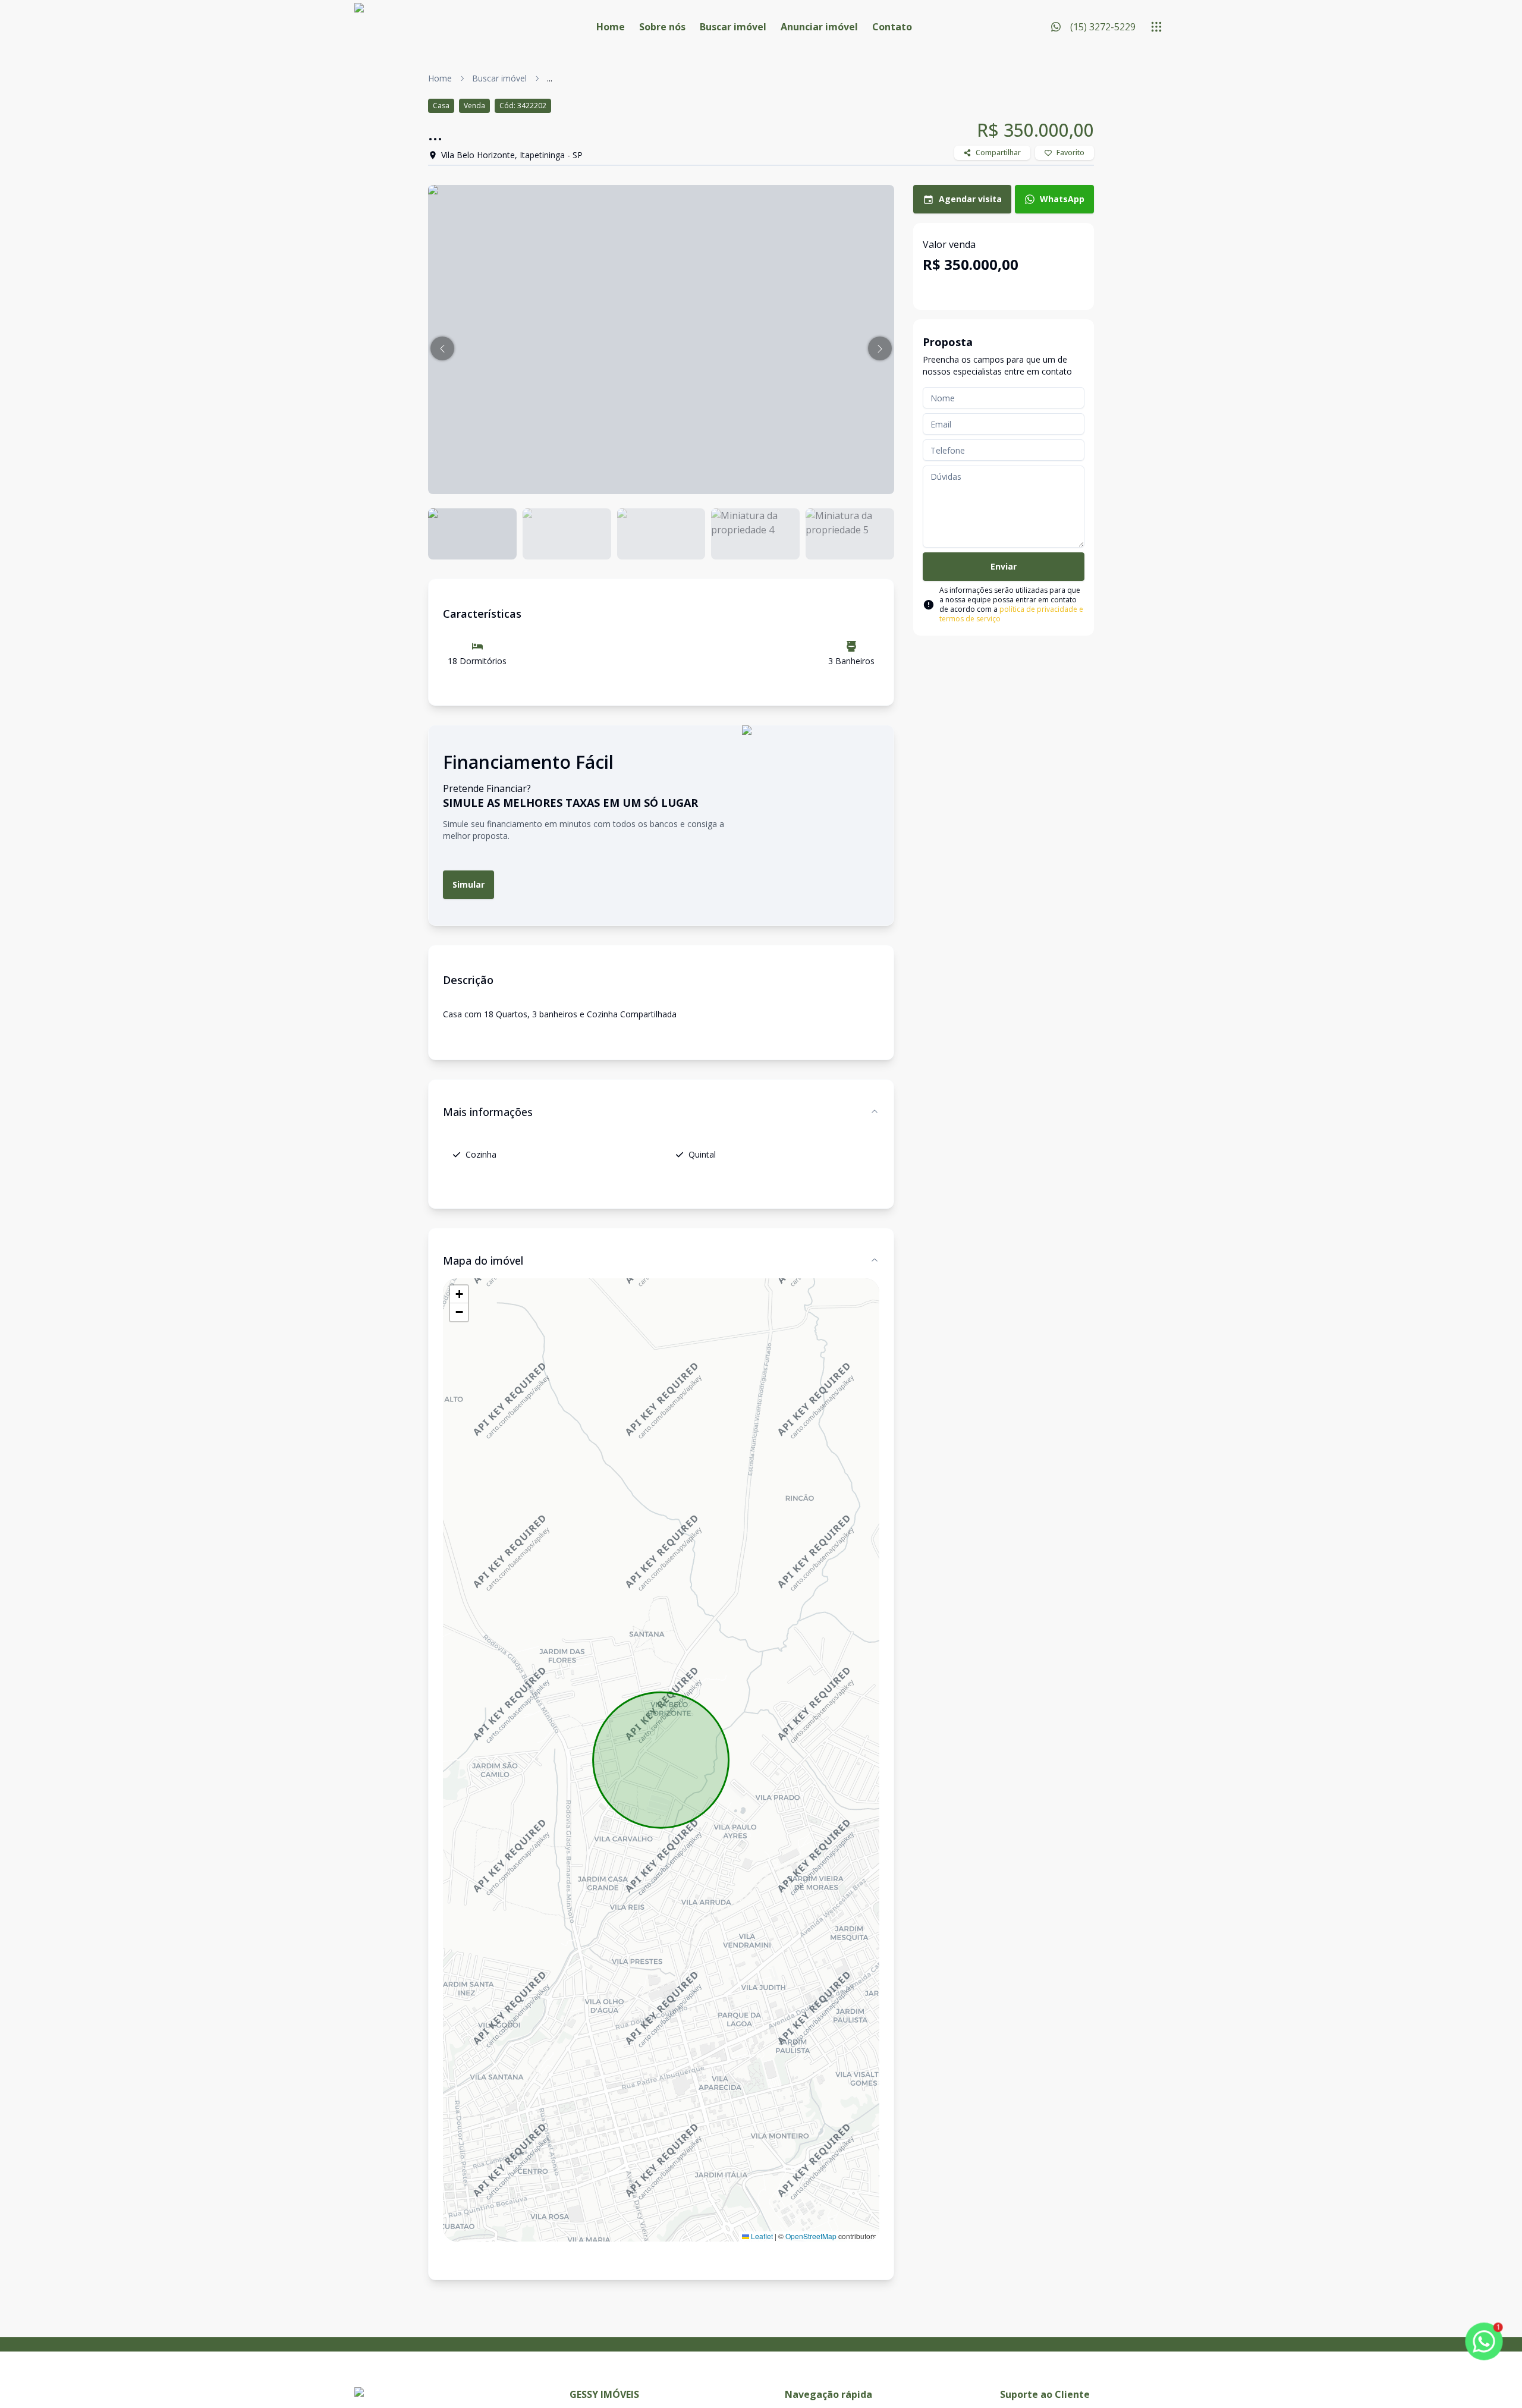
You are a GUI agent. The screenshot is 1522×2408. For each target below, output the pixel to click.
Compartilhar (998, 153)
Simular (468, 884)
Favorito (1070, 153)
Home (611, 27)
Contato (892, 27)
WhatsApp (1062, 199)
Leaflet (761, 2236)
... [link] (550, 78)
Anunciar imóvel (819, 27)
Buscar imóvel (733, 27)
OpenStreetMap (811, 2236)
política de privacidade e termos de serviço (1011, 614)
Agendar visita (970, 199)
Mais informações (488, 1112)
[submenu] (1156, 27)
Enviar (1004, 566)
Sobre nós (662, 27)
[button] (442, 348)
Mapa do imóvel (483, 1260)
